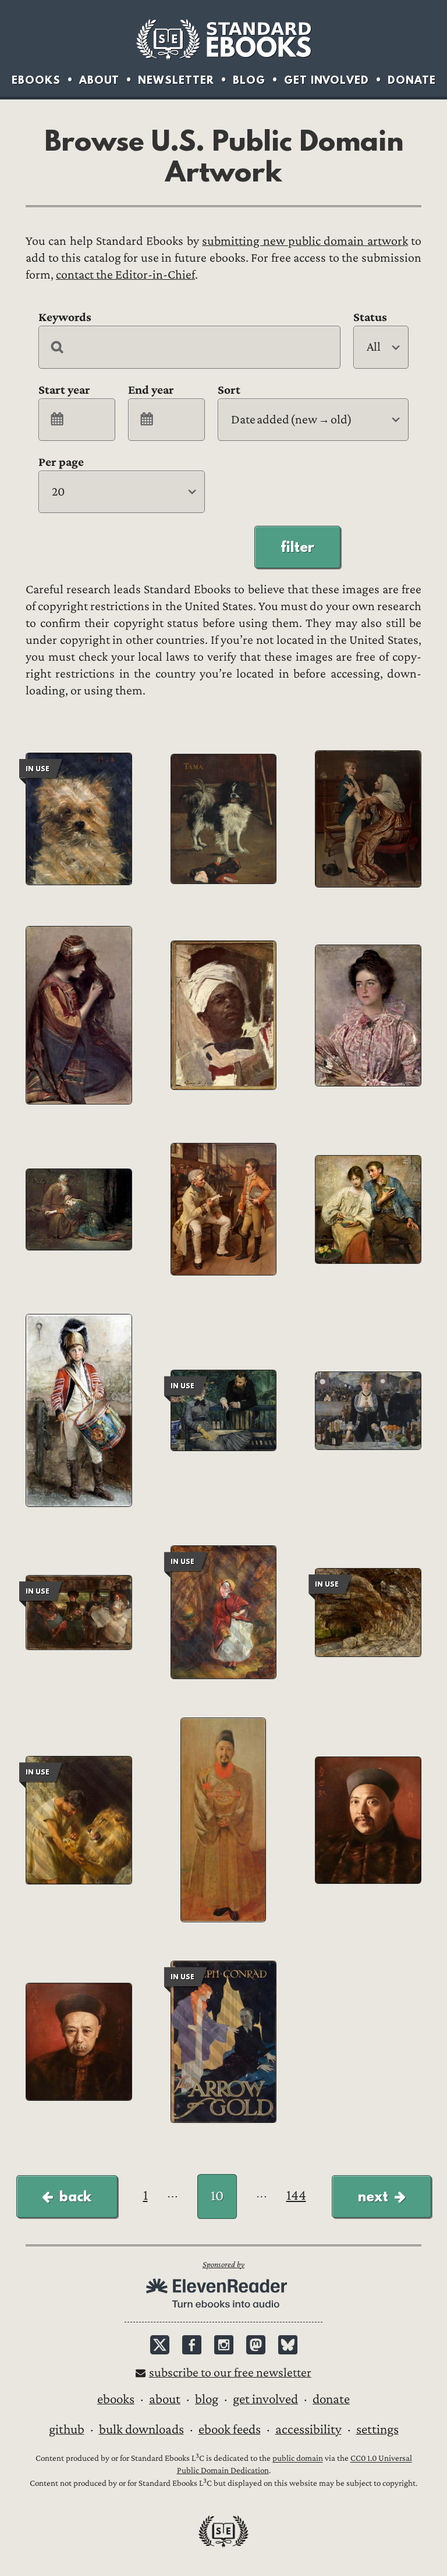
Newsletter (176, 80)
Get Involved (327, 80)
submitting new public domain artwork (305, 241)
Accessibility (308, 2429)
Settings (377, 2429)
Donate (412, 80)
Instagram (224, 2345)
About (99, 80)
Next (373, 2196)
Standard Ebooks (223, 40)
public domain (298, 2459)
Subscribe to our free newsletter (230, 2373)
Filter (297, 547)
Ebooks (36, 80)
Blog (249, 80)
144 (296, 2195)
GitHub (67, 2429)
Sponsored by (223, 2265)
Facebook (192, 2345)
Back (75, 2196)
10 (217, 2196)
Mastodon (256, 2345)
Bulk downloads (141, 2429)
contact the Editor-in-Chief (125, 275)
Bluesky (288, 2345)
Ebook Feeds (230, 2429)
